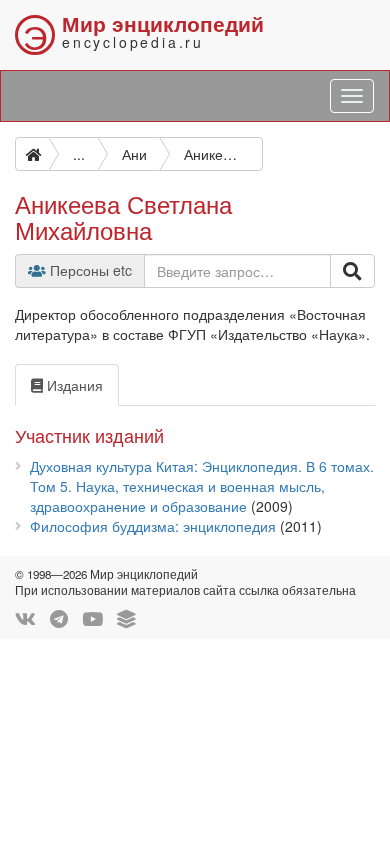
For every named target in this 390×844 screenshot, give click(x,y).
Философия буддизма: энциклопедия (153, 526)
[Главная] (32, 154)
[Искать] (352, 271)
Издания (73, 385)
